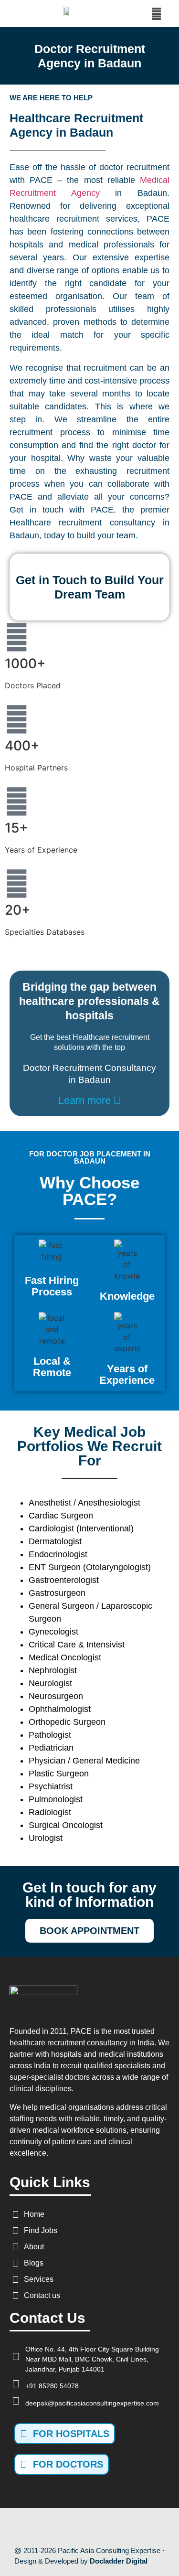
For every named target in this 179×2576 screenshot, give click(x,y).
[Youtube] (79, 2527)
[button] (156, 14)
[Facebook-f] (59, 2527)
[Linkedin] (120, 2527)
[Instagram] (100, 2527)
